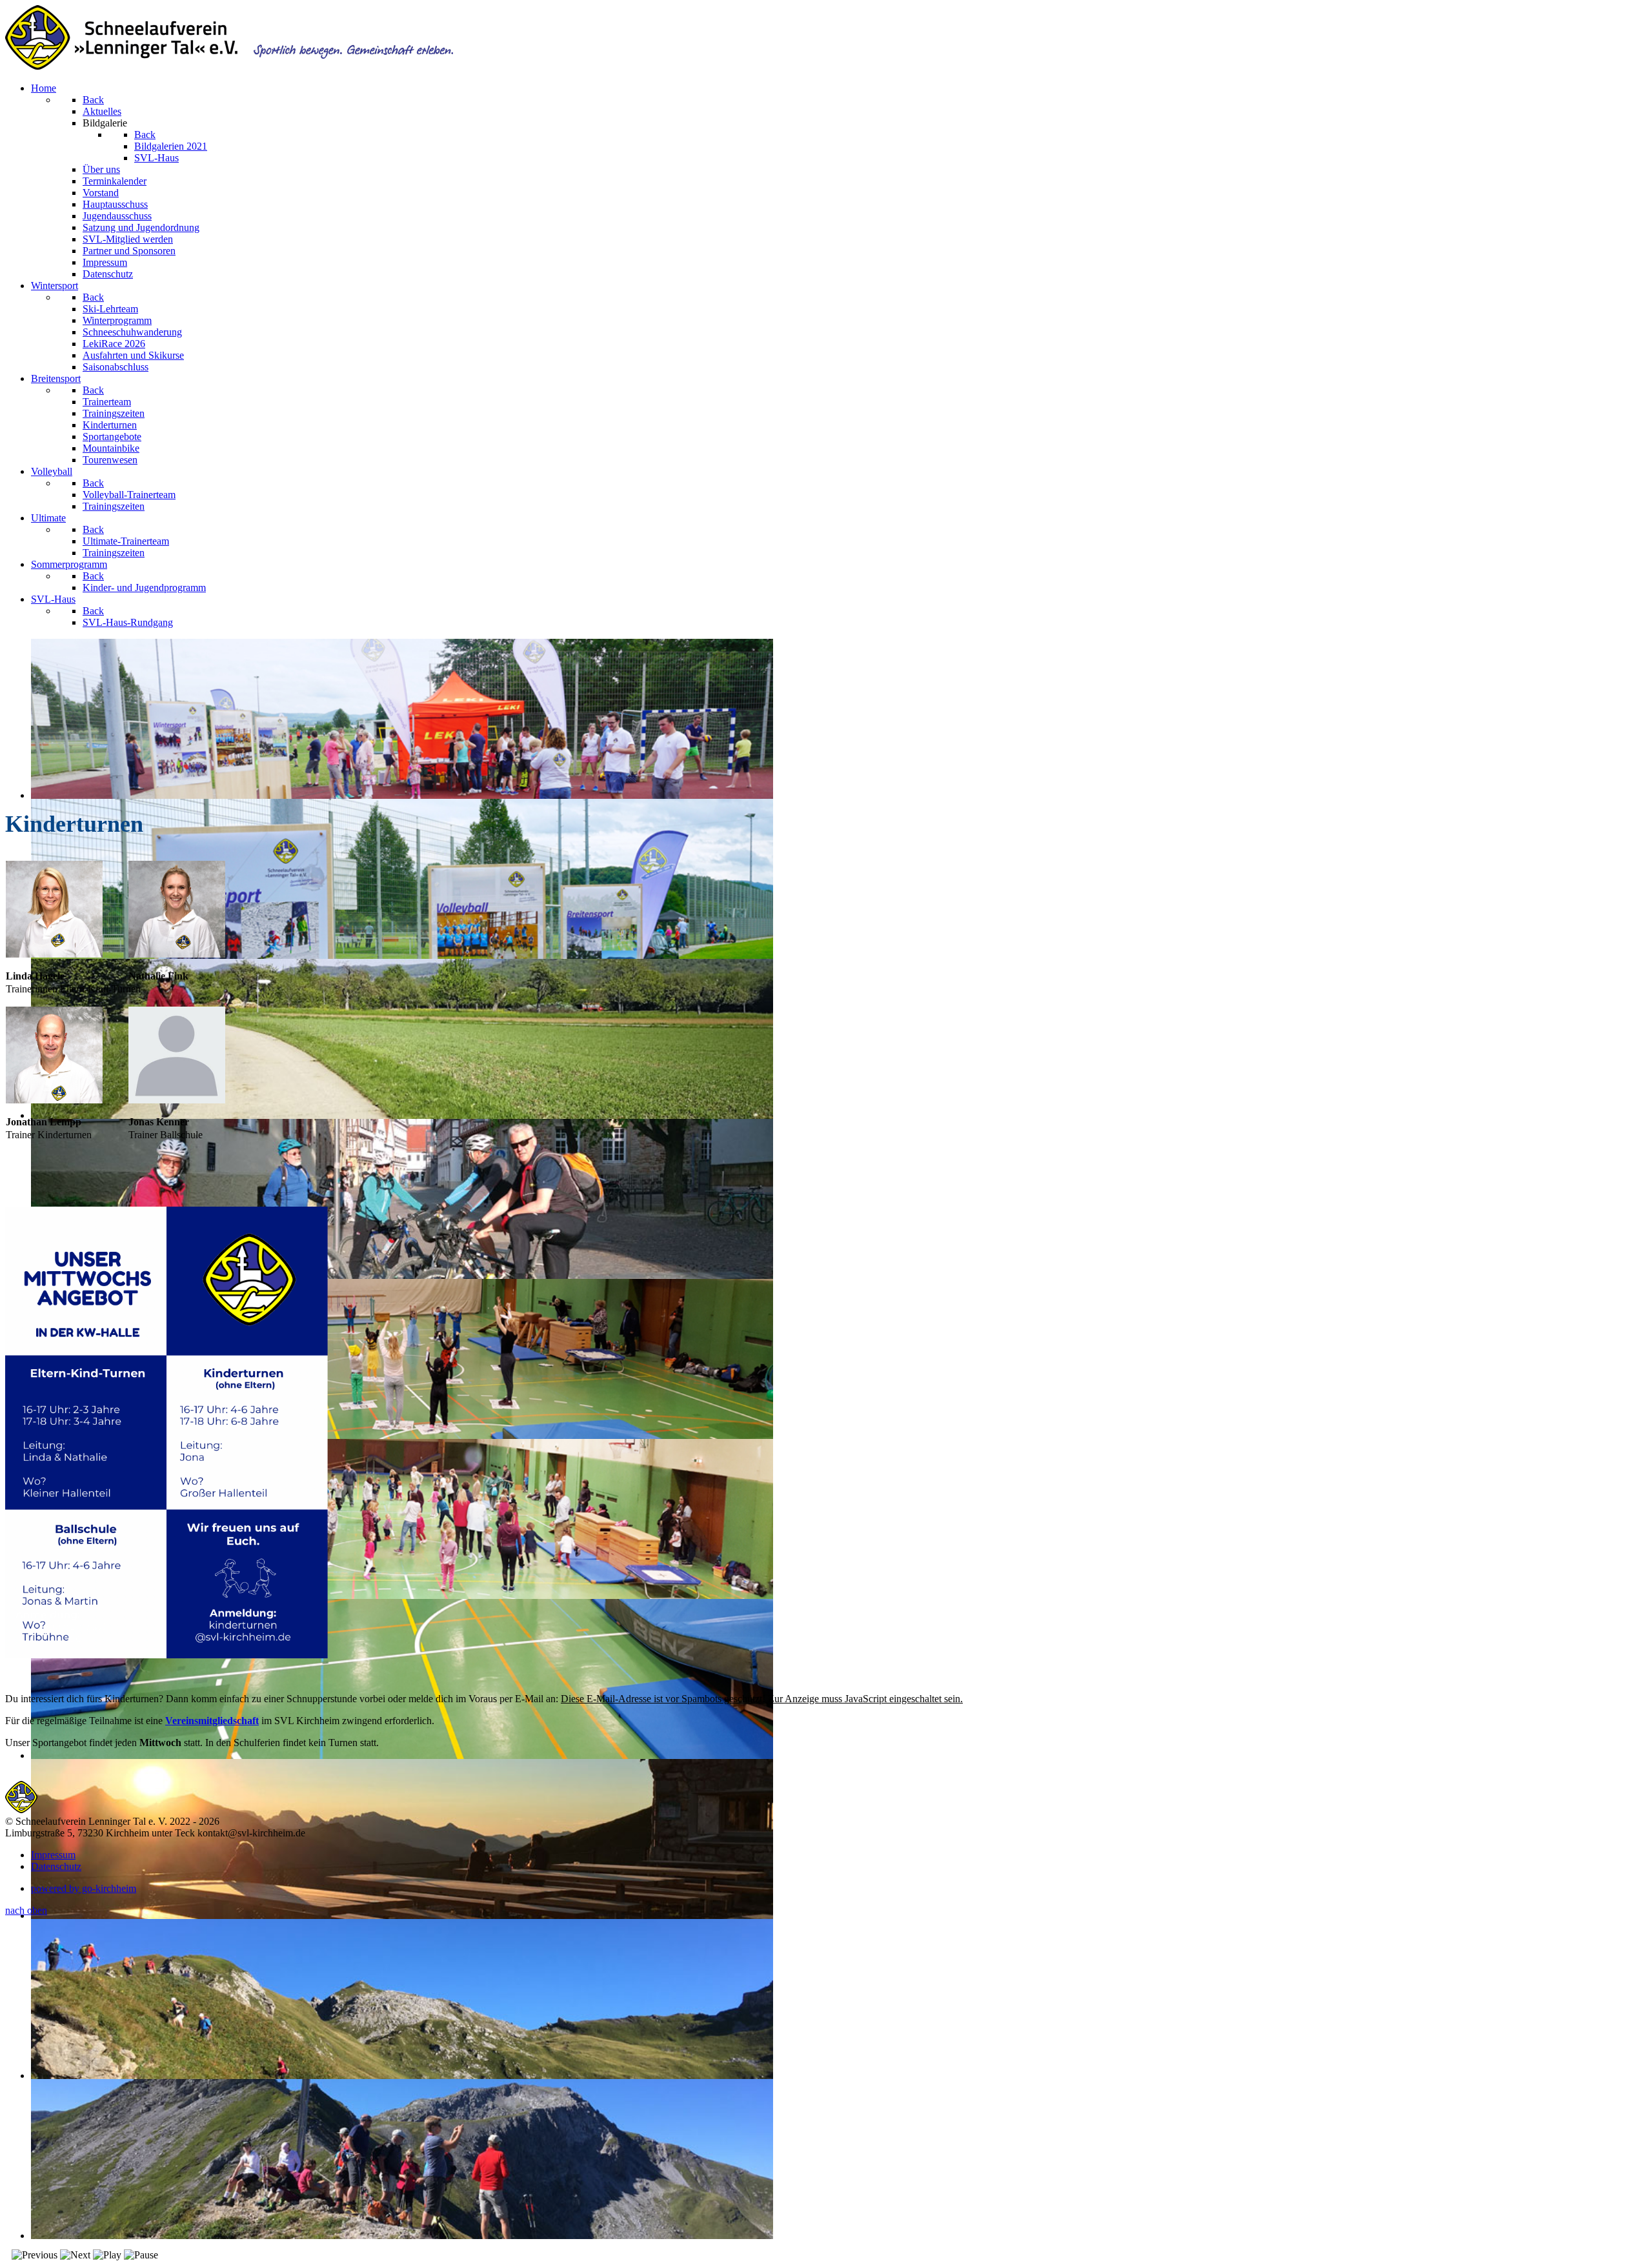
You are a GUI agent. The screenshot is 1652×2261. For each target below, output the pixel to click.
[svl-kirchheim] (21, 1810)
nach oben (26, 1910)
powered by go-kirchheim (84, 1888)
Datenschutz (56, 1866)
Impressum (53, 1855)
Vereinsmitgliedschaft (212, 1721)
